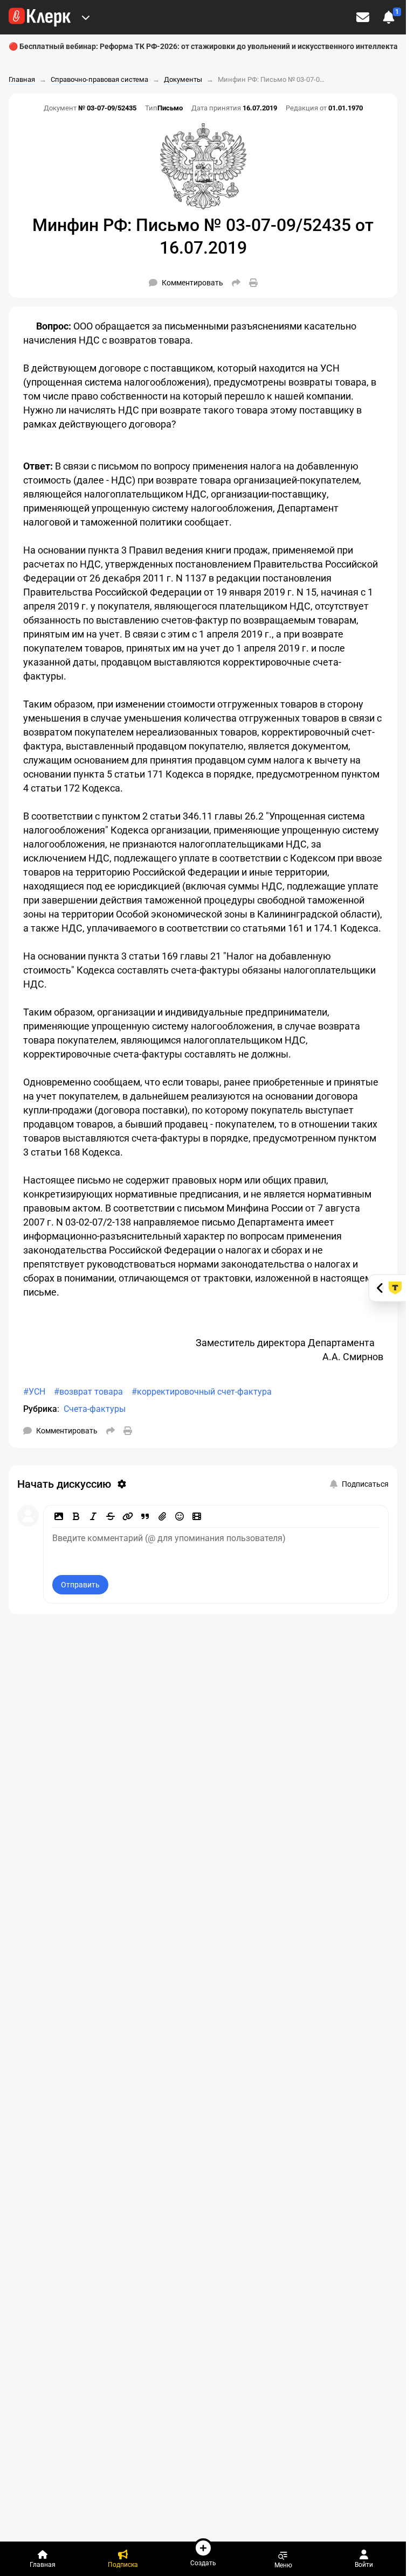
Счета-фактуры (95, 1409)
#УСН (34, 1392)
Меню (283, 2565)
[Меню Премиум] (86, 17)
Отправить (80, 1585)
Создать (203, 2563)
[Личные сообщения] (363, 17)
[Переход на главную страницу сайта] (40, 17)
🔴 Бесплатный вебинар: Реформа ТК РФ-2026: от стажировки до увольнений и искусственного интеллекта (203, 46)
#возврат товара (88, 1392)
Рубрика (40, 1409)
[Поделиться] (236, 283)
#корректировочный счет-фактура (202, 1392)
